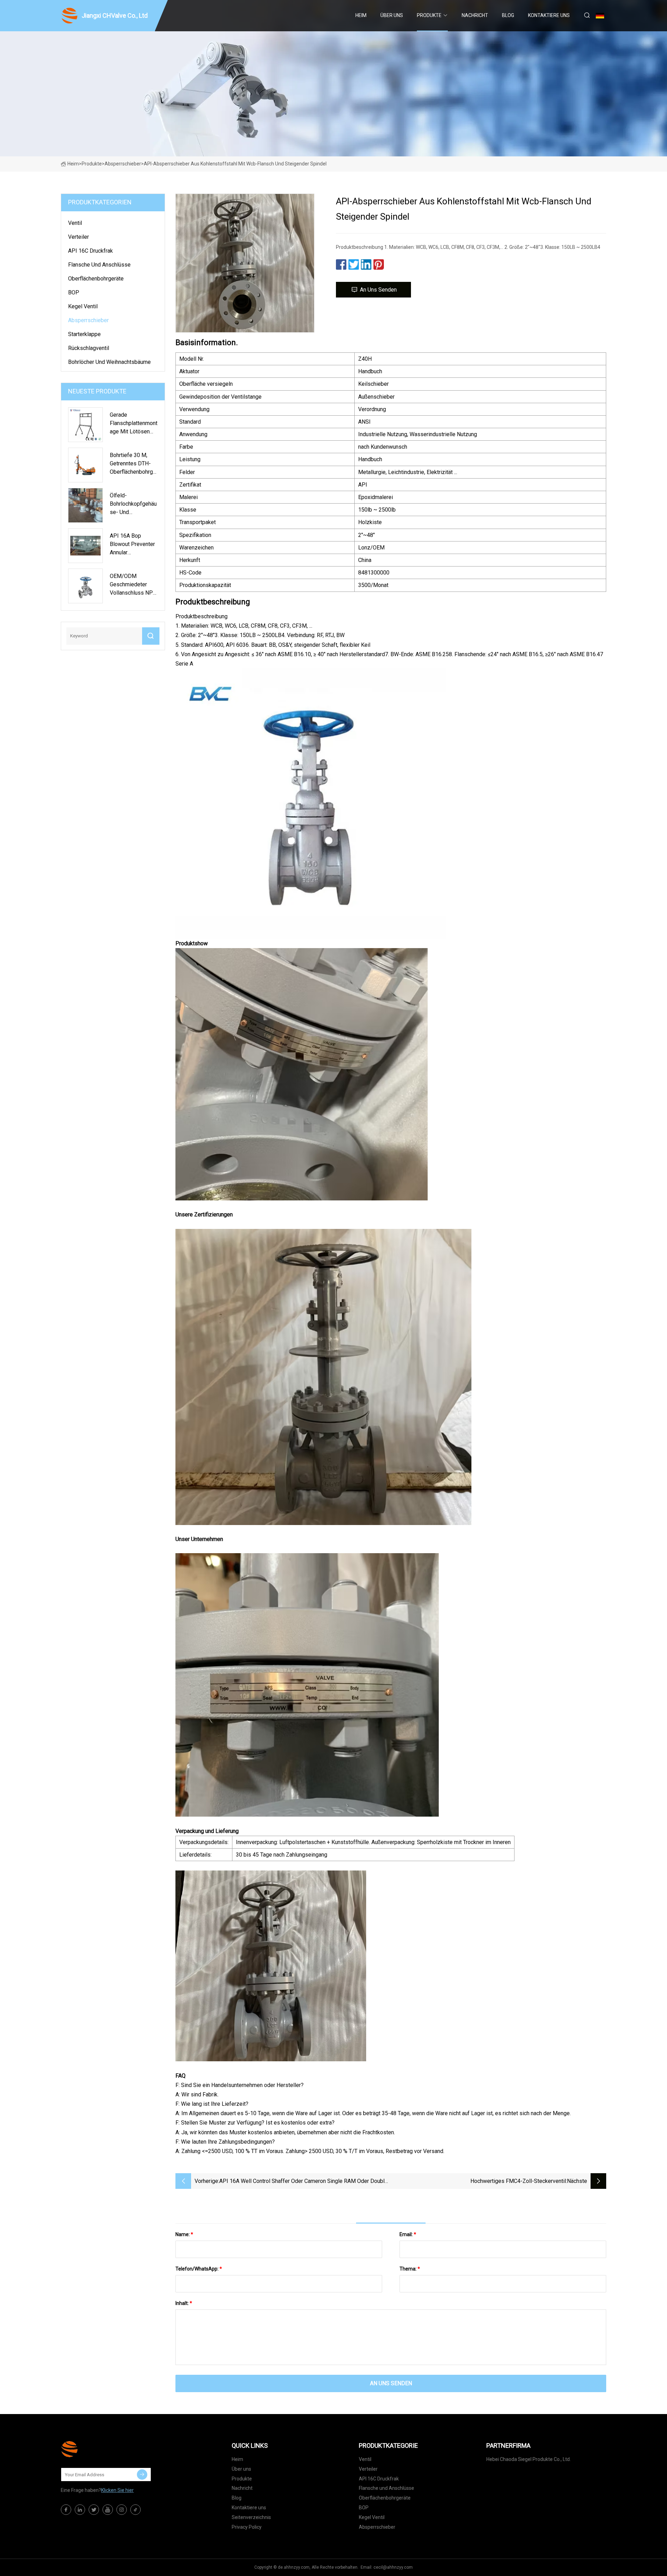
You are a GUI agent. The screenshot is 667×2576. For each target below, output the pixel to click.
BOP (74, 292)
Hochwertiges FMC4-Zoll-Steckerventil (518, 2181)
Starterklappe (84, 334)
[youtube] (108, 2510)
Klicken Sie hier (117, 2490)
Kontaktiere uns (549, 15)
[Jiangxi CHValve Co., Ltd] (96, 2449)
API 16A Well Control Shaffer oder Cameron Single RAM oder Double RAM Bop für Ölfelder (303, 2182)
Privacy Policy (247, 2527)
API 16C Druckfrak (90, 251)
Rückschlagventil (89, 348)
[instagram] (122, 2510)
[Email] (142, 2475)
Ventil (75, 223)
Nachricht (475, 15)
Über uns (392, 15)
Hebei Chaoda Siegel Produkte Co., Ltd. (529, 2459)
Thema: (410, 2269)
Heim (361, 15)
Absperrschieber (123, 164)
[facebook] (66, 2510)
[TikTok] (135, 2510)
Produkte (429, 15)
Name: (184, 2234)
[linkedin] (80, 2510)
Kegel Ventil (83, 306)
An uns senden (378, 290)
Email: (408, 2234)
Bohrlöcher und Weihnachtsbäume (109, 362)
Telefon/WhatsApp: (199, 2269)
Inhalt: (184, 2303)
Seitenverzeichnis (251, 2517)
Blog (508, 15)
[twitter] (94, 2510)
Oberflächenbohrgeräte (96, 279)
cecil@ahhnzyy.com (393, 2567)
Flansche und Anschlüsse (99, 265)
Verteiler (79, 237)
